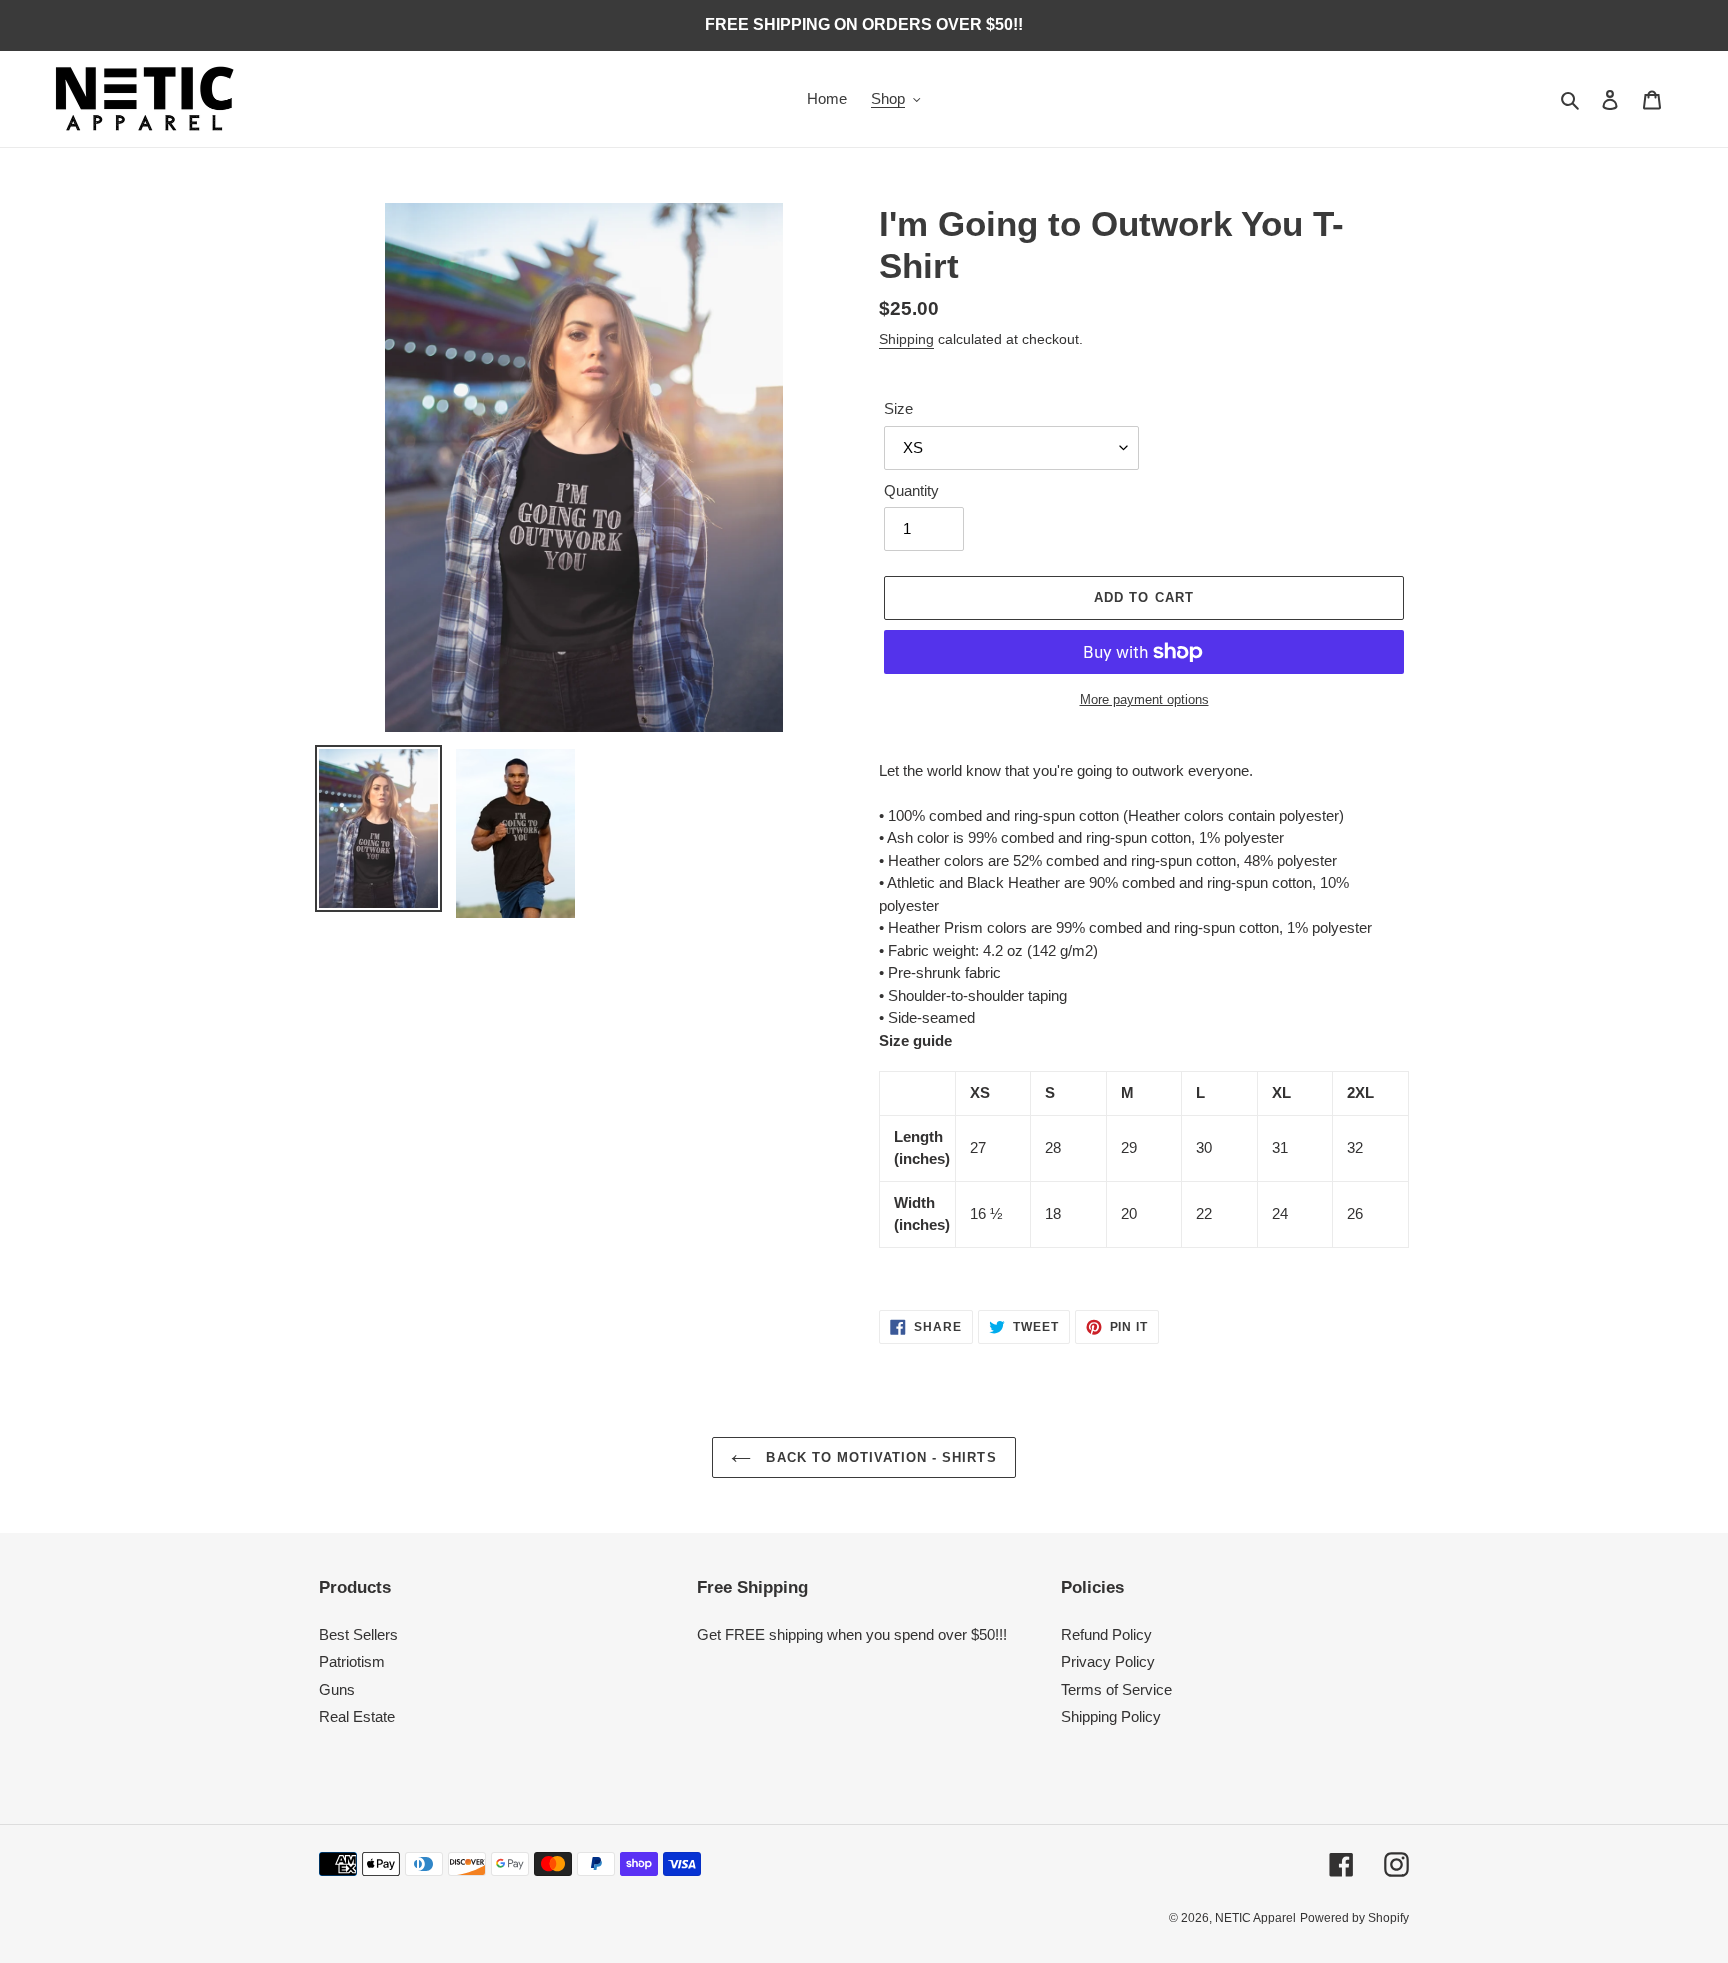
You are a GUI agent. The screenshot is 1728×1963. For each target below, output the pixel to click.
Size (898, 408)
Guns (337, 1689)
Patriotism (352, 1661)
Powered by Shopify (1354, 1918)
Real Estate (357, 1716)
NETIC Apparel (1255, 1918)
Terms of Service (1116, 1689)
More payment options (1144, 699)
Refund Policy (1106, 1634)
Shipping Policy (1111, 1716)
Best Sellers (358, 1634)
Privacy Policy (1108, 1661)
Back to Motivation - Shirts (878, 1457)
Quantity (911, 490)
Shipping (906, 339)
